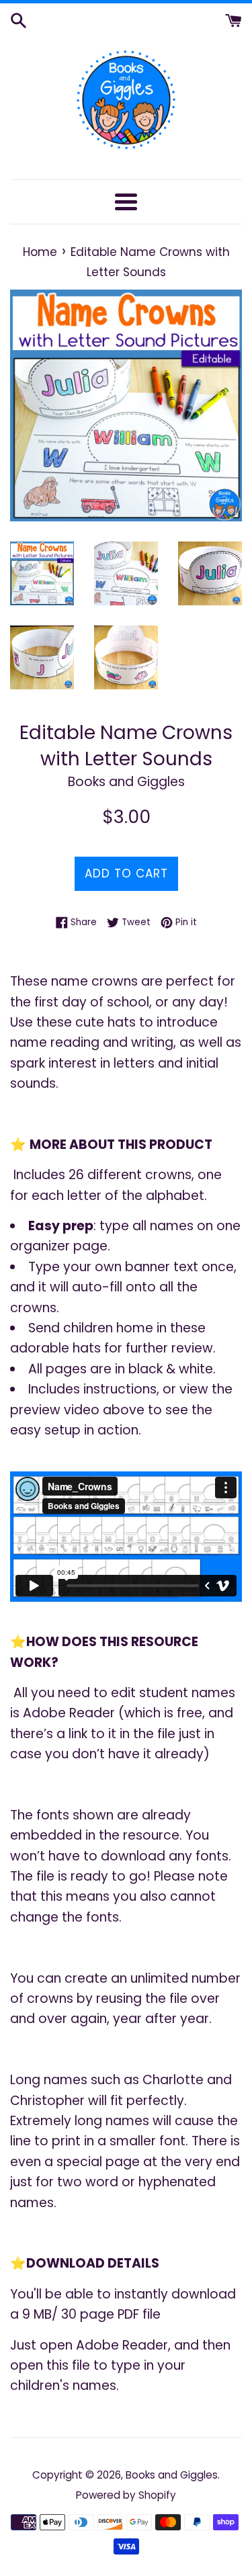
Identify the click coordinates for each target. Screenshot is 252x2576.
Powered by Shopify (126, 2495)
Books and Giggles (172, 2475)
